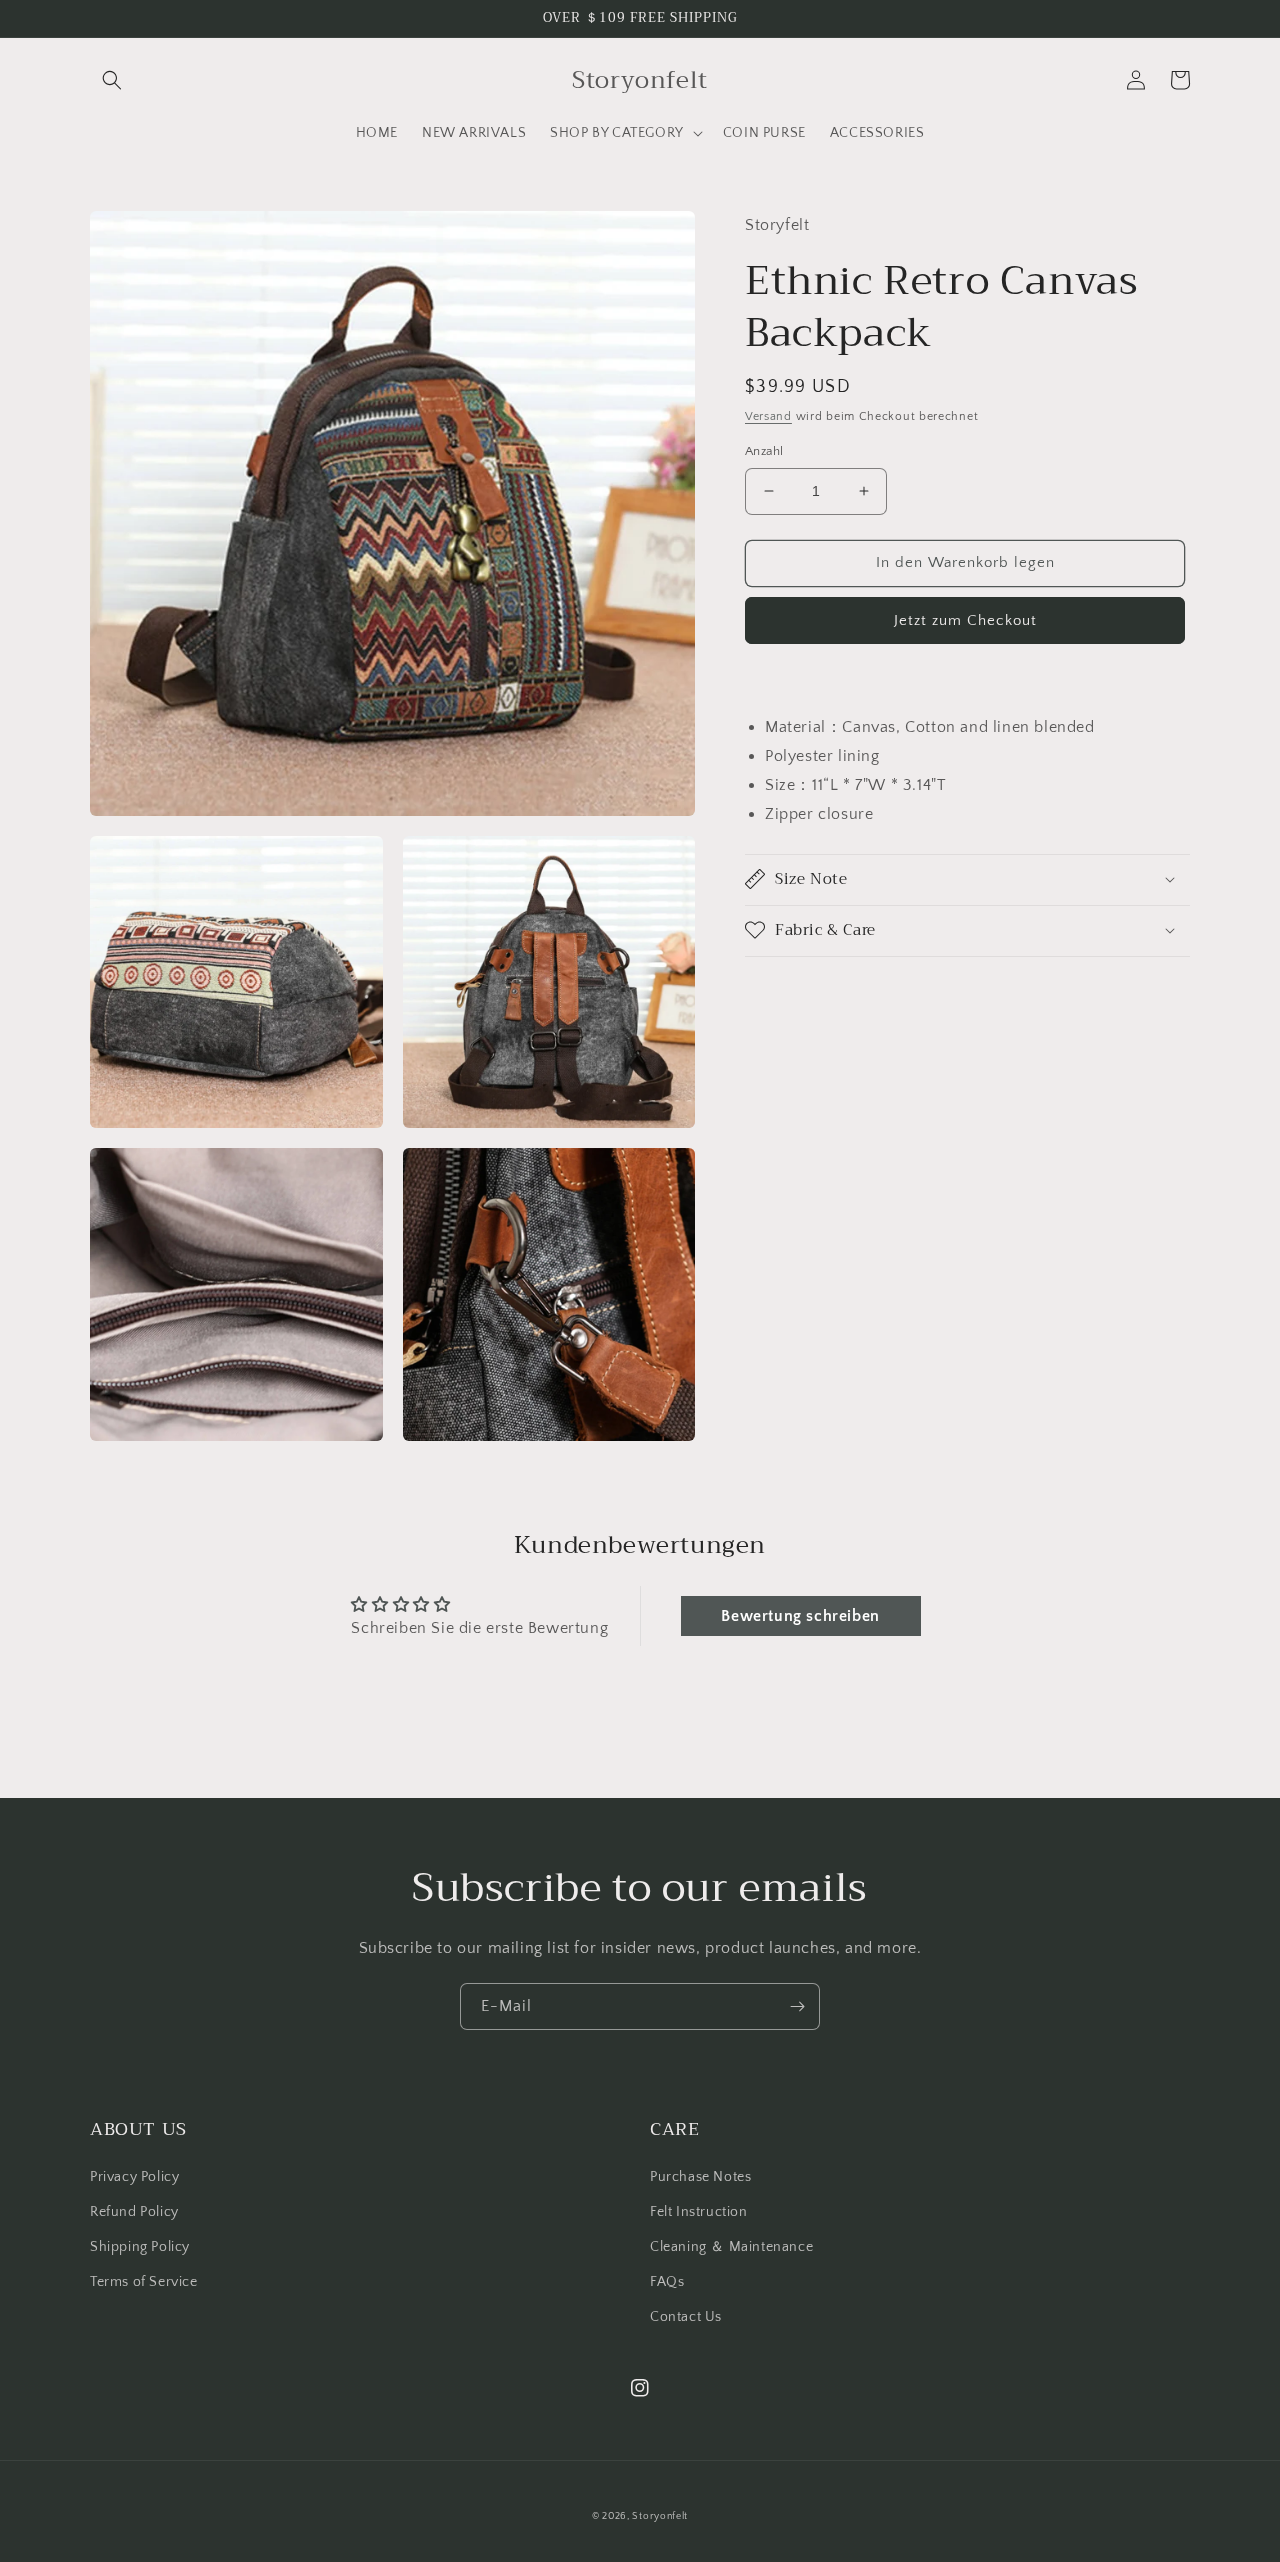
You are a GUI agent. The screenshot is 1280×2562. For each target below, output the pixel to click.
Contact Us (686, 2317)
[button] (112, 80)
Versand (768, 415)
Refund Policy (134, 2212)
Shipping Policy (140, 2247)
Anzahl (764, 451)
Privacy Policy (134, 2177)
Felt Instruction (699, 2212)
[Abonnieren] (797, 2006)
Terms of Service (144, 2282)
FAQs (667, 2282)
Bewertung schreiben (800, 1616)
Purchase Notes (700, 2177)
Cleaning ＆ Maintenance (731, 2247)
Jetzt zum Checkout (965, 619)
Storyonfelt (660, 2516)
